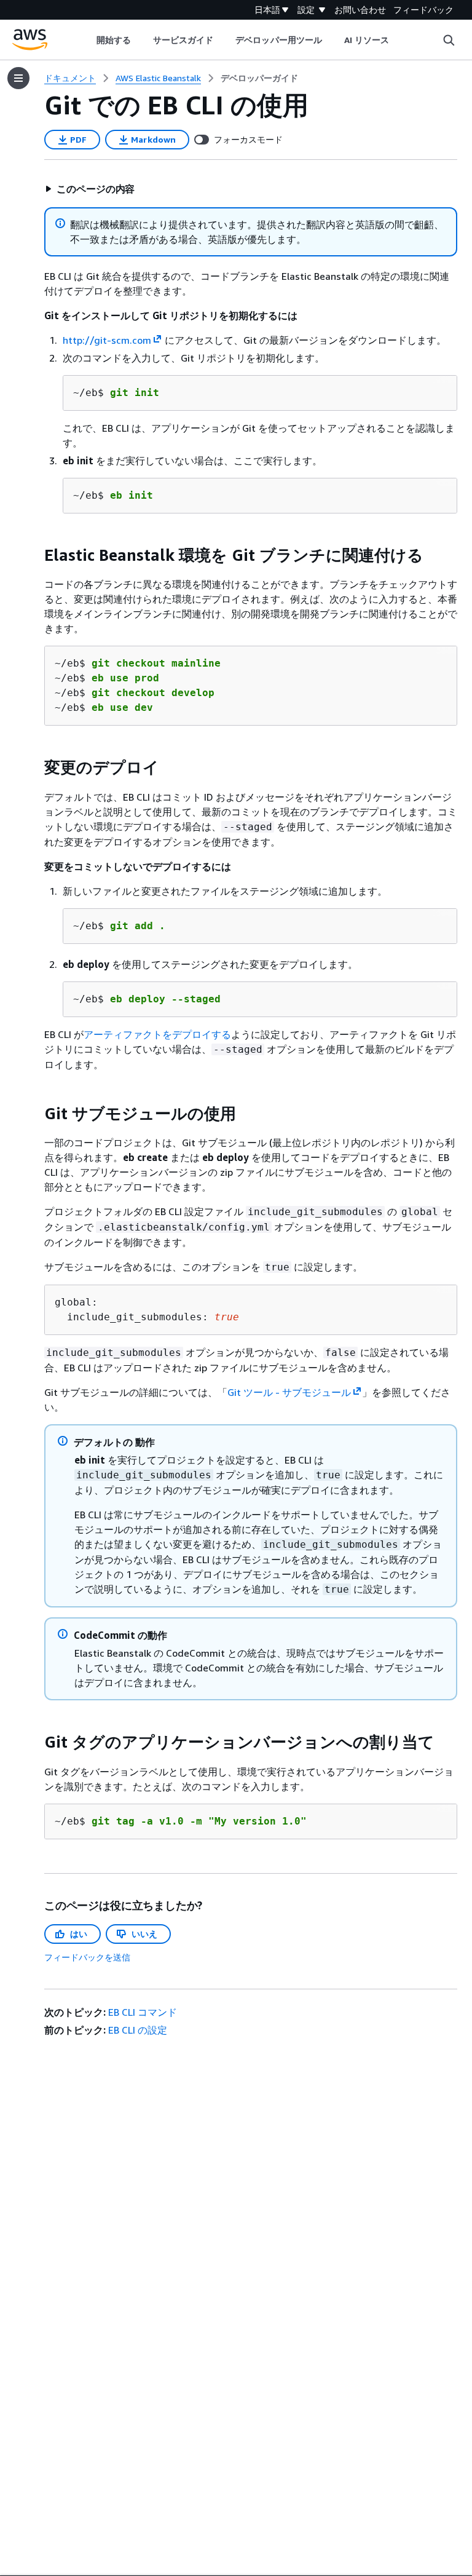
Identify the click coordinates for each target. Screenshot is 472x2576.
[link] (259, 78)
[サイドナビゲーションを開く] (18, 78)
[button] (90, 189)
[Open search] (449, 40)
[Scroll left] (87, 40)
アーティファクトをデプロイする (157, 1034)
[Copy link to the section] (34, 555)
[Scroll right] (399, 40)
